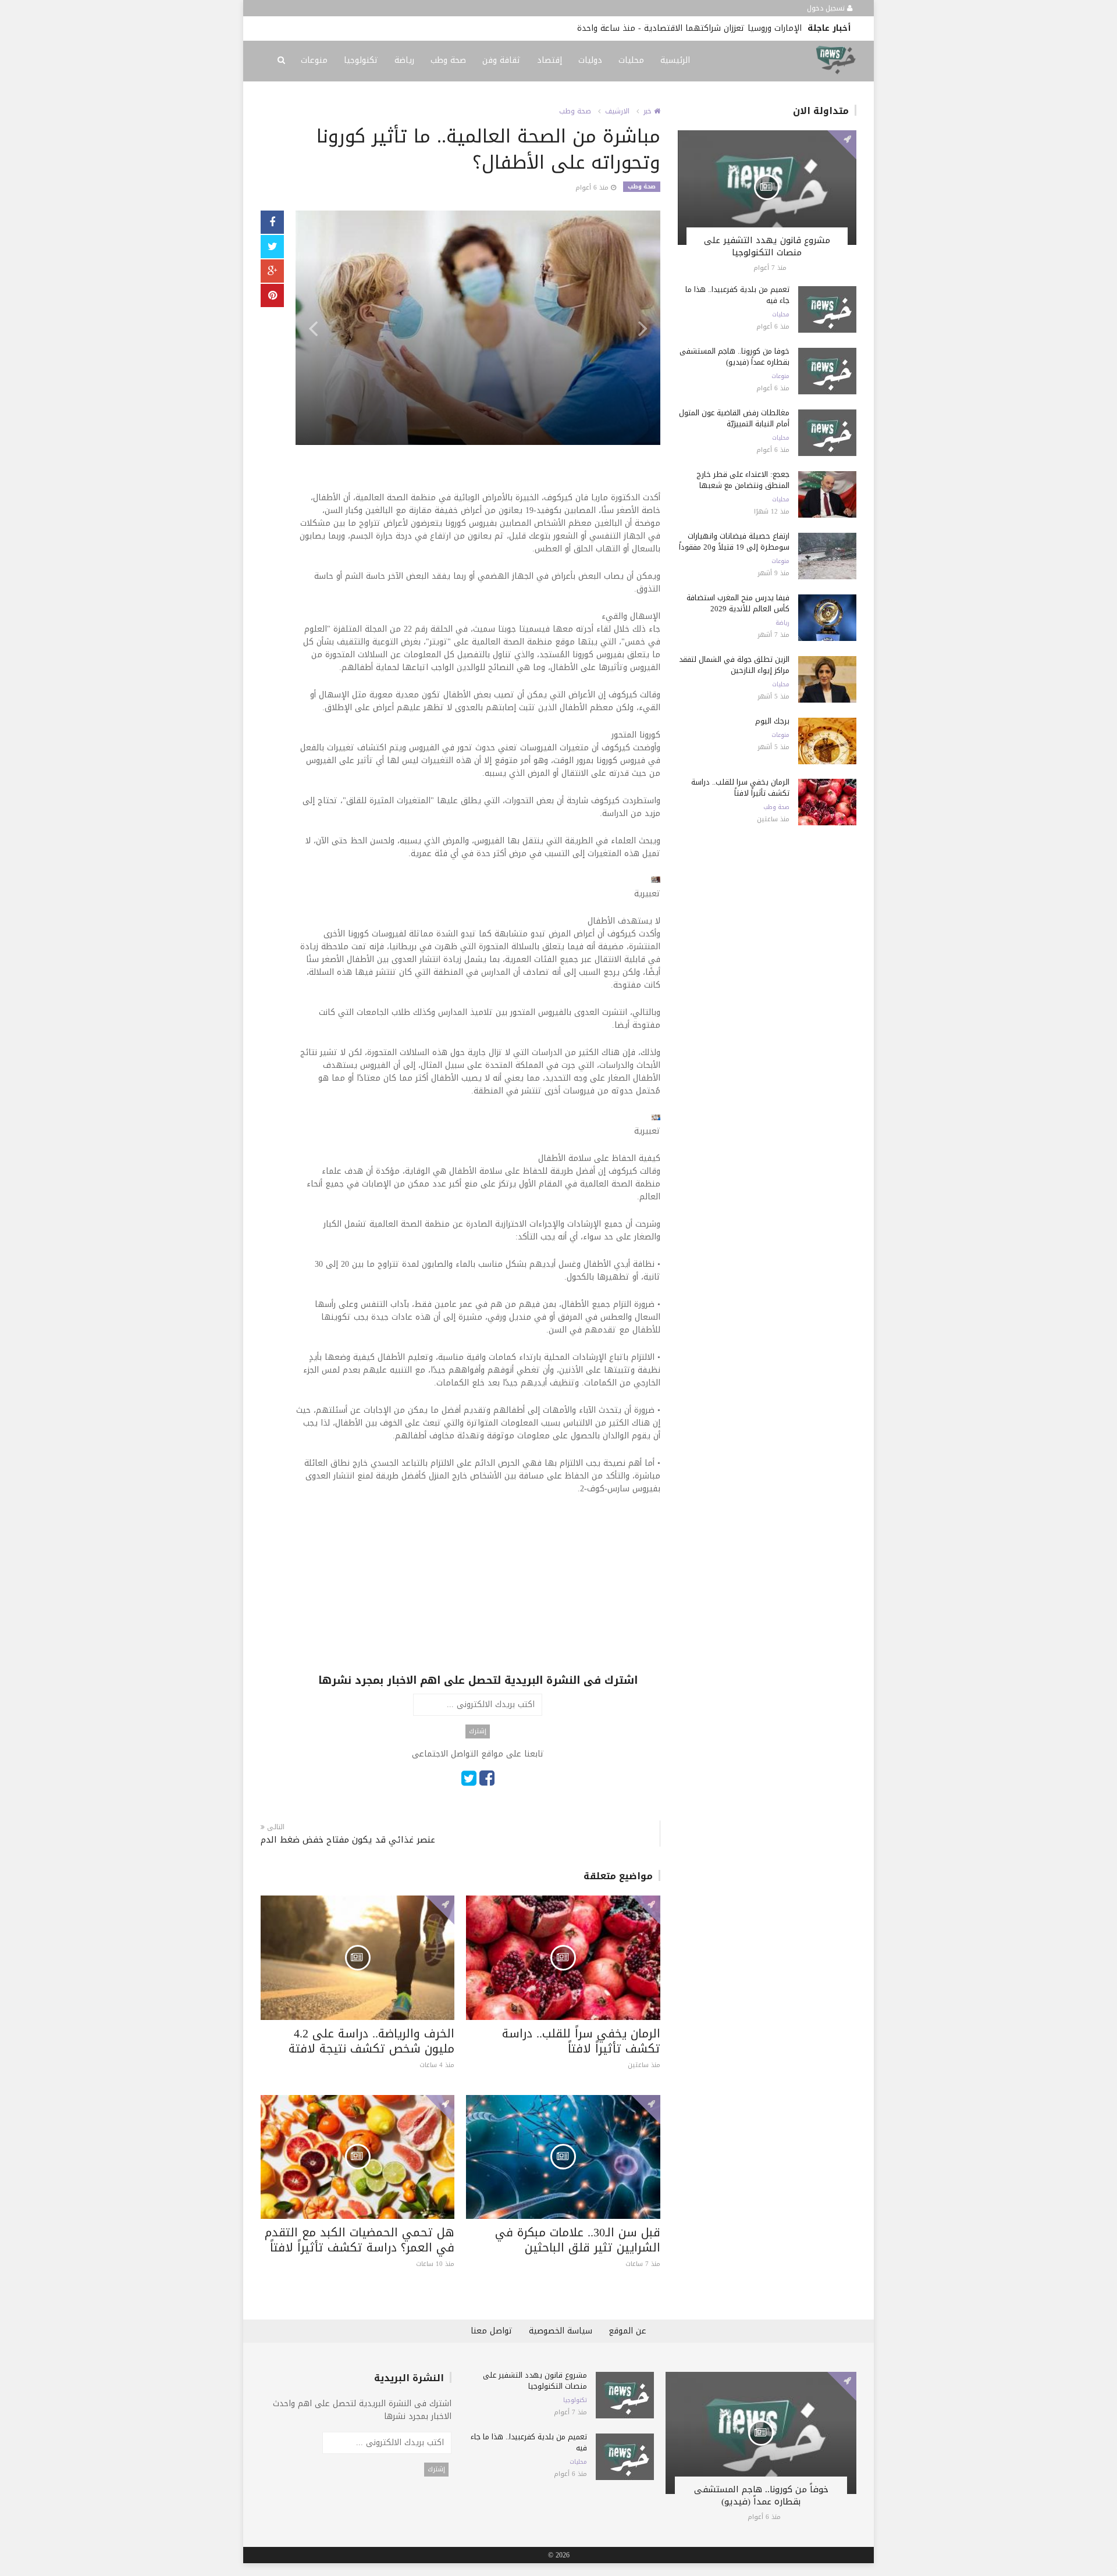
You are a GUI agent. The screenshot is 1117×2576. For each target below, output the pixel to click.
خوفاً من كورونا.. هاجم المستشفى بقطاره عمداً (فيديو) (734, 357)
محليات (631, 60)
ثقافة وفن (501, 60)
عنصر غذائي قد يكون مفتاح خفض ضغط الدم (348, 1840)
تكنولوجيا (361, 60)
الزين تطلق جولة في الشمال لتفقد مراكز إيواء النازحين (734, 665)
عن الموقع (627, 2331)
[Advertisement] (478, 1591)
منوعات (314, 60)
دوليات (590, 60)
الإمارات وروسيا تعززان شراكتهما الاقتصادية (723, 28)
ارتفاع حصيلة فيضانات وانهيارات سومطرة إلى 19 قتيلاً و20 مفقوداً (734, 541)
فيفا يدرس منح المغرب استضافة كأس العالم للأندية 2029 (738, 603)
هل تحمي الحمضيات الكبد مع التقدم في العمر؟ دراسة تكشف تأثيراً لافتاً (360, 2240)
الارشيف (617, 111)
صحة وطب (448, 60)
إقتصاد (549, 60)
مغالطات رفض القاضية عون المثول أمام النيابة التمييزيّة (734, 418)
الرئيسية (675, 60)
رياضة (404, 60)
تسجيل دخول (827, 8)
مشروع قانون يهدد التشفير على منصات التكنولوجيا (767, 246)
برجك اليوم (772, 721)
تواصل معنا (492, 2331)
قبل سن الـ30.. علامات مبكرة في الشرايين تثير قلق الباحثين (578, 2240)
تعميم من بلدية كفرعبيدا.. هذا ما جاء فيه (737, 295)
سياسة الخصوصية (561, 2331)
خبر (649, 111)
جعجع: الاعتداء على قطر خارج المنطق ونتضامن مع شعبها (743, 480)
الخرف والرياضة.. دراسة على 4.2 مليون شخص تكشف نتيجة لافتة (371, 2041)
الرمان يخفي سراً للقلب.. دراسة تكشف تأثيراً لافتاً (581, 2041)
